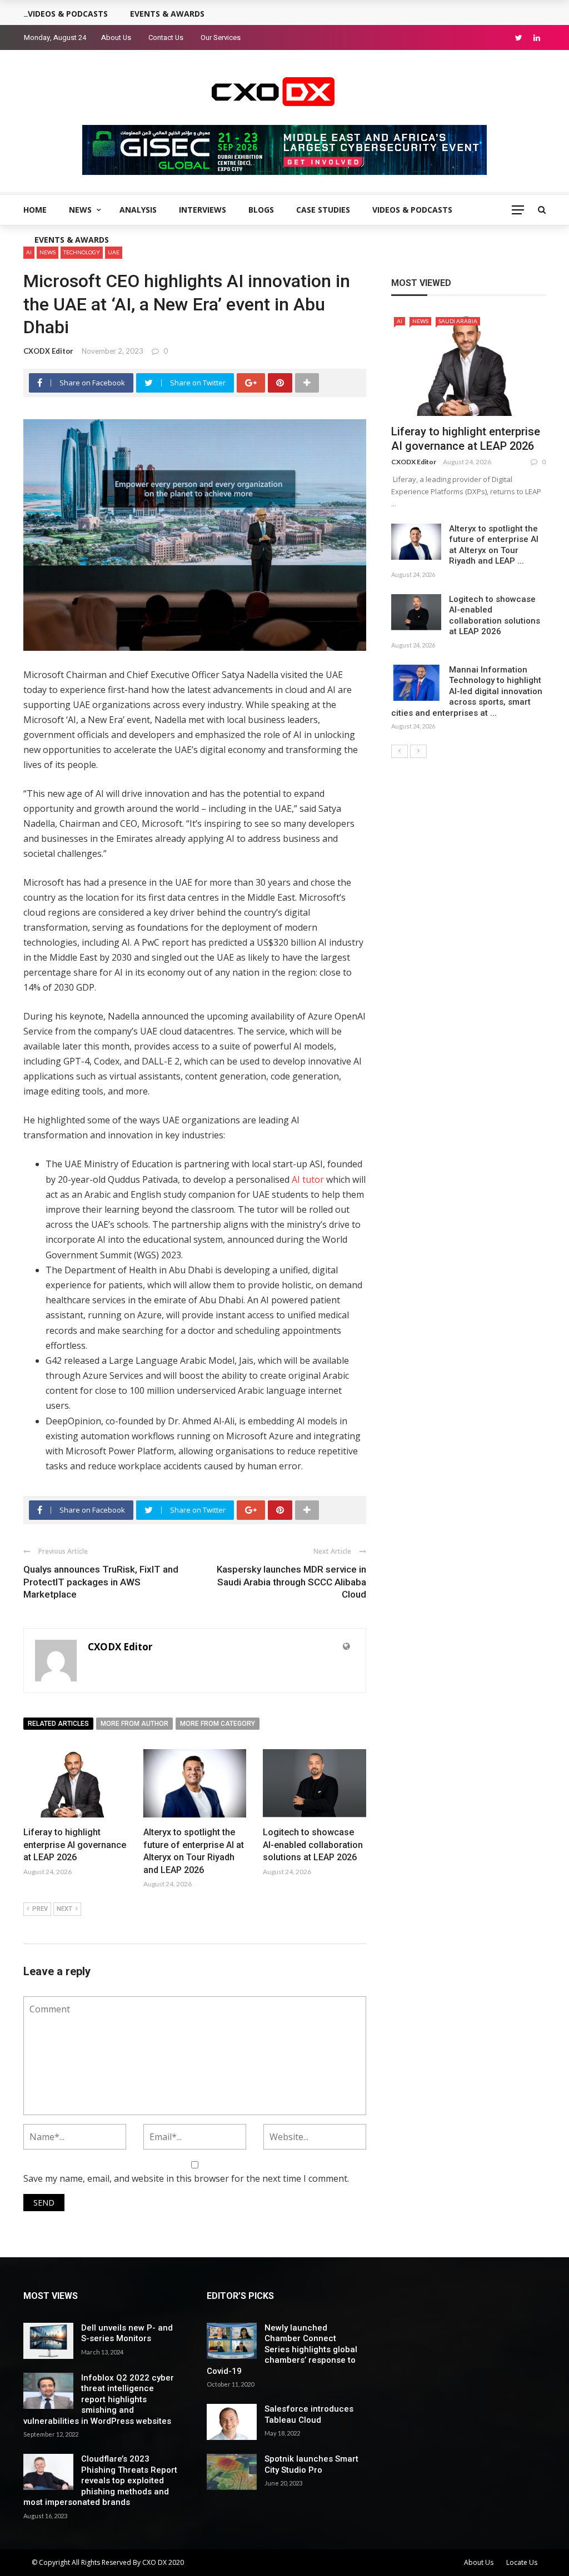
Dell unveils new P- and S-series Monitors (127, 2333)
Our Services (221, 37)
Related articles (58, 1724)
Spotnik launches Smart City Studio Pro (311, 2464)
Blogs (261, 210)
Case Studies (323, 210)
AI (400, 321)
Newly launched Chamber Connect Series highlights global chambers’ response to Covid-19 (282, 2349)
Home (35, 210)
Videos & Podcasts (412, 210)
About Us (116, 37)
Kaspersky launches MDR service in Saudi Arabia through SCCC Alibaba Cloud (291, 1581)
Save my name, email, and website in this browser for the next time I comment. (186, 2178)
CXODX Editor (48, 351)
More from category (218, 1724)
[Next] (418, 751)
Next (64, 1909)
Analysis (138, 210)
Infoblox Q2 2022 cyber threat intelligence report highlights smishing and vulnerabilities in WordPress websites (99, 2399)
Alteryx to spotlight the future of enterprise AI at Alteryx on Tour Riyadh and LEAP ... (494, 545)
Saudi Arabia (458, 321)
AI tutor (308, 1179)
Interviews (203, 210)
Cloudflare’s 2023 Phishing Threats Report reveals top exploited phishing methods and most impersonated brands (100, 2480)
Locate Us (522, 2562)
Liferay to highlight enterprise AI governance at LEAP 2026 (75, 1845)
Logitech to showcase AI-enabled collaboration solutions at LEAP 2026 (313, 1845)
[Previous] (400, 751)
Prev (40, 1909)
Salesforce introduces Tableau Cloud (309, 2414)
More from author (134, 1724)
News (80, 210)
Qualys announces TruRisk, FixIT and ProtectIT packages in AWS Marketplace (101, 1581)
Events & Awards (72, 240)
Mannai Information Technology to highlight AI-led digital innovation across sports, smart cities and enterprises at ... (467, 691)
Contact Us (166, 37)
